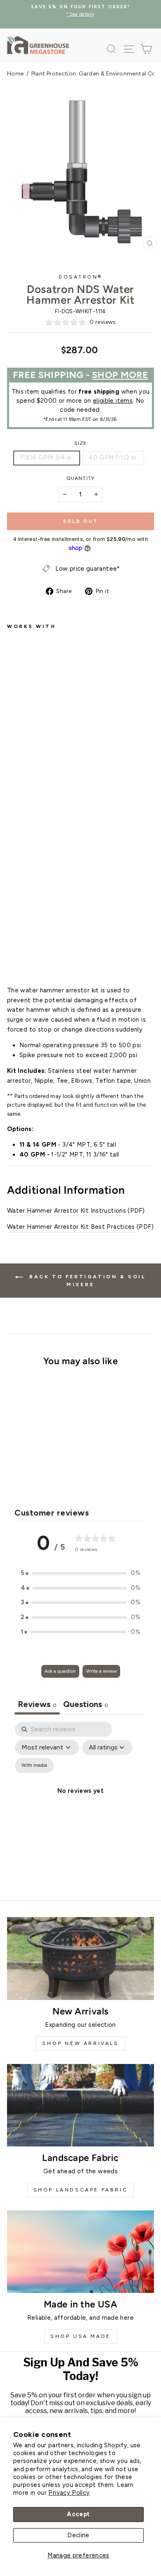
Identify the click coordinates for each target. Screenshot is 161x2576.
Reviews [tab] (37, 1704)
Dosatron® (80, 277)
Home (15, 74)
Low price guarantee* (88, 569)
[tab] (86, 1705)
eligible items (113, 401)
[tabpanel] (80, 1800)
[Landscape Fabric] (80, 2105)
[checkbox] (34, 1766)
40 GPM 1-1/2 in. (113, 458)
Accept (78, 2514)
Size (81, 443)
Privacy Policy (69, 2493)
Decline (78, 2535)
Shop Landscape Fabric (81, 2190)
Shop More (120, 375)
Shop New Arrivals (80, 2043)
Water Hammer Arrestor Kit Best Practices (71, 1227)
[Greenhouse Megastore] (38, 45)
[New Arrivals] (80, 1958)
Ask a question (60, 1671)
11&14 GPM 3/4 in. (47, 458)
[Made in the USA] (80, 2252)
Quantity (80, 478)
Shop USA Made (80, 2336)
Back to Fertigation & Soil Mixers (86, 1281)
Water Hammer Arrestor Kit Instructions (66, 1211)
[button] (80, 1573)
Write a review (101, 1671)
